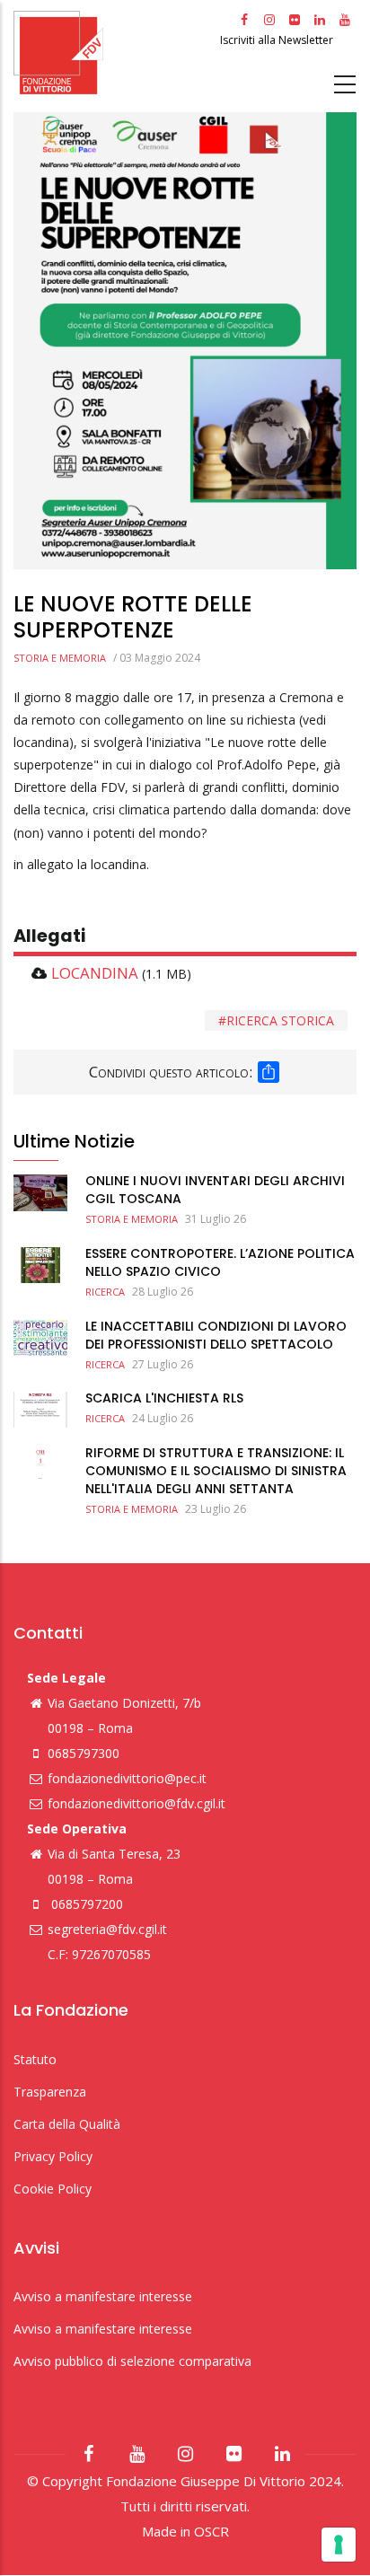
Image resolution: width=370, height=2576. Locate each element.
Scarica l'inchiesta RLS (164, 1398)
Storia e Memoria (60, 658)
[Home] (115, 53)
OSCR (211, 2531)
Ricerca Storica (280, 1020)
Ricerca (105, 1292)
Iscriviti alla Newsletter (278, 40)
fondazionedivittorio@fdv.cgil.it (137, 1803)
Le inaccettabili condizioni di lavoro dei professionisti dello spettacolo (216, 1335)
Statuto (35, 2059)
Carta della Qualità (67, 2124)
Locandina (95, 973)
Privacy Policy (53, 2156)
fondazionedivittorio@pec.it (127, 1778)
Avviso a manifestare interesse (103, 2296)
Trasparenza (50, 2092)
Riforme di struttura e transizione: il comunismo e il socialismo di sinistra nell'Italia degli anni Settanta (216, 1471)
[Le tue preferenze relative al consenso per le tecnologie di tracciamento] (339, 2545)
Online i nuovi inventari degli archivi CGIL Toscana (215, 1190)
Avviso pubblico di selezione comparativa (132, 2361)
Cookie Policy (53, 2189)
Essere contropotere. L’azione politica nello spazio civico (220, 1262)
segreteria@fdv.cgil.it (107, 1929)
